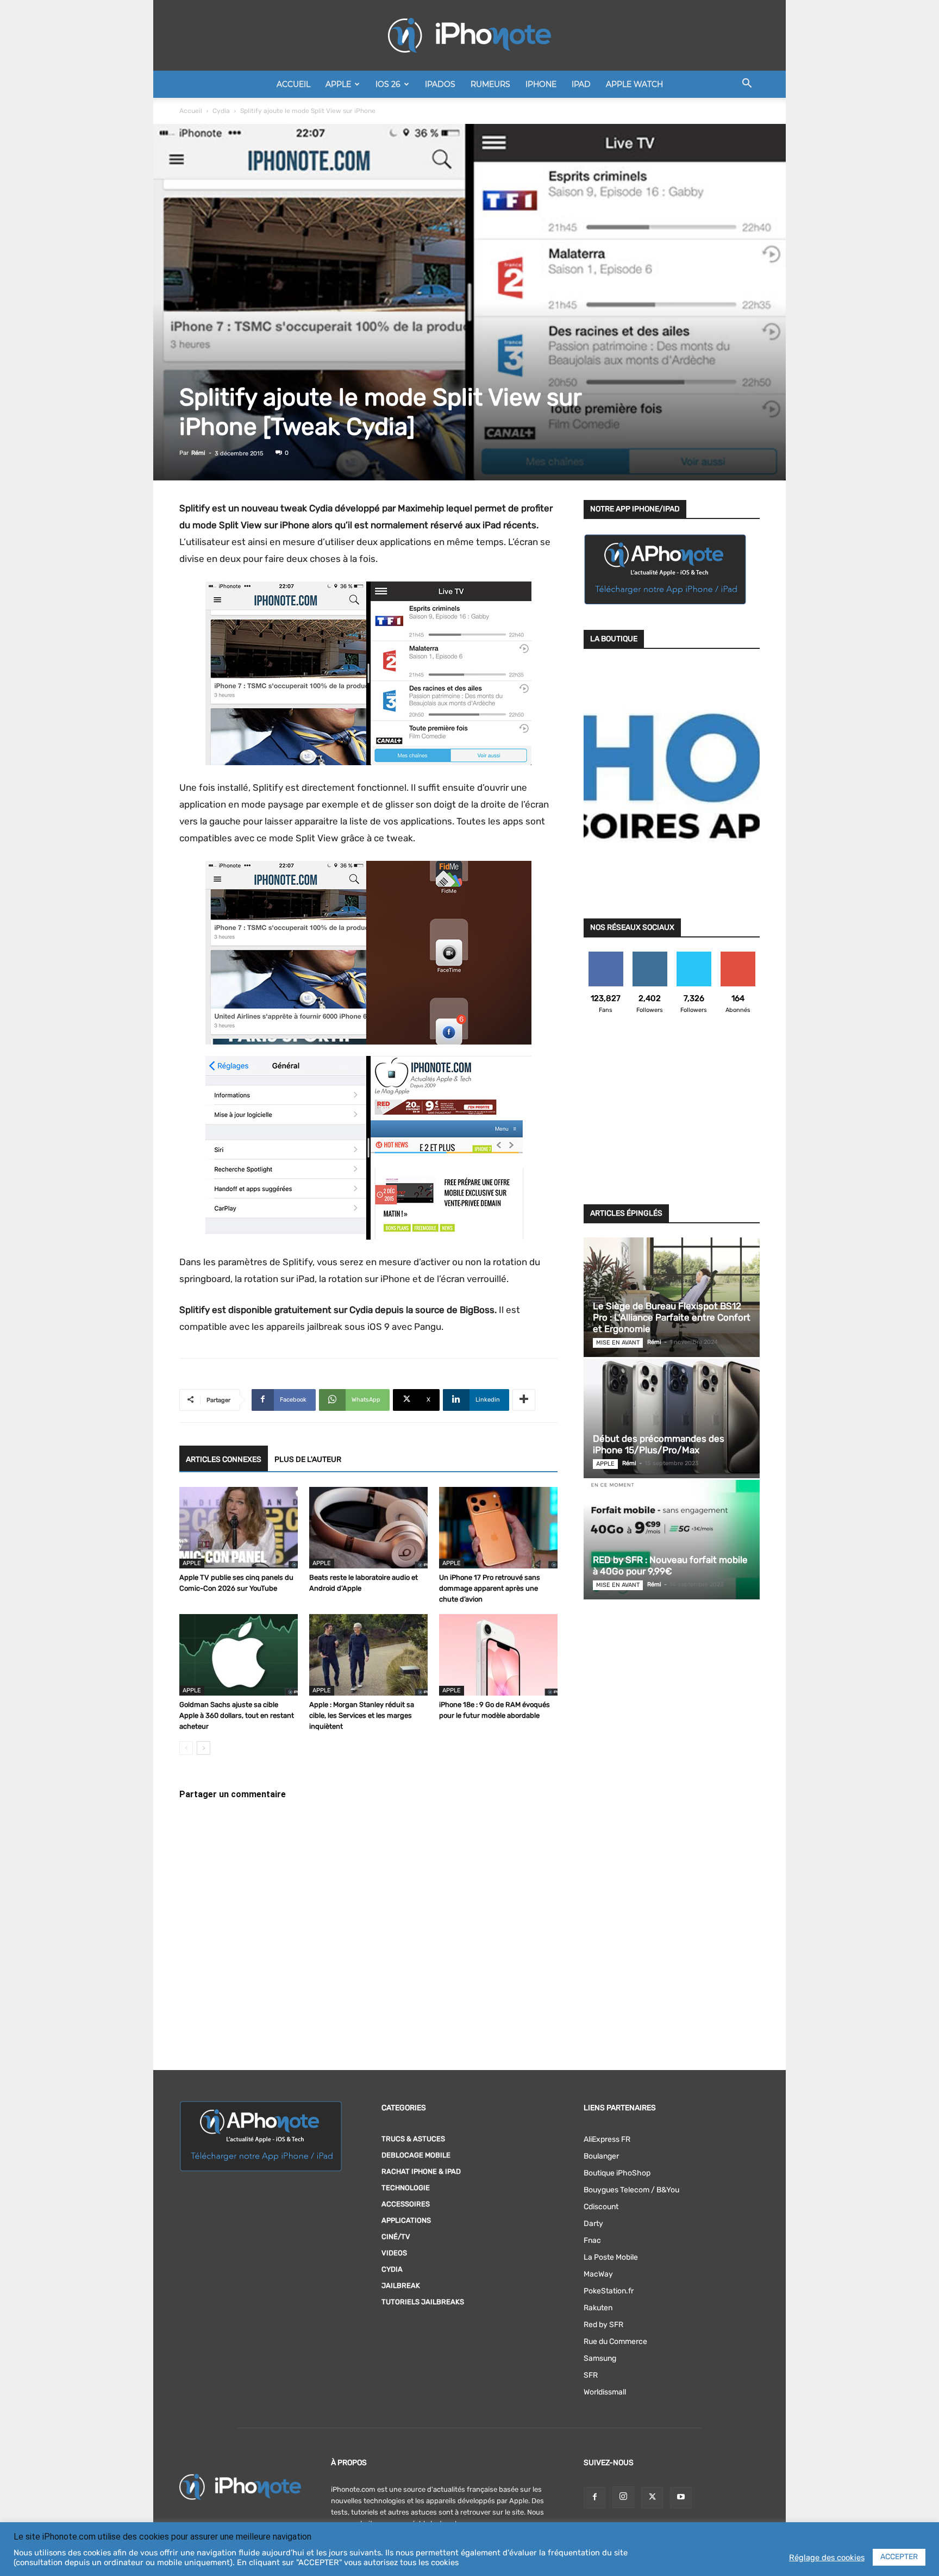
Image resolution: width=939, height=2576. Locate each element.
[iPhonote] (469, 35)
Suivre (650, 956)
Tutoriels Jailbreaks (423, 2302)
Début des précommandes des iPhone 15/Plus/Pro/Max (659, 1444)
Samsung (600, 2358)
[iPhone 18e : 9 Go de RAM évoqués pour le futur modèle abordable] (498, 1655)
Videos (394, 2253)
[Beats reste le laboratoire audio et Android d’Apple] (368, 1528)
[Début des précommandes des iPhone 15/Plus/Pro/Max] (672, 1418)
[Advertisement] (672, 1116)
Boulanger (601, 2156)
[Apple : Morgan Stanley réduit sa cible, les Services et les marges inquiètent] (368, 1655)
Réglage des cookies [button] (827, 2558)
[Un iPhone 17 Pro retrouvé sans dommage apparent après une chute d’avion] (498, 1528)
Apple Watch (634, 84)
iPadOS (440, 84)
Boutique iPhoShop (617, 2173)
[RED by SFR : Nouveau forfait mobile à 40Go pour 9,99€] (672, 1540)
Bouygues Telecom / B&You (631, 2190)
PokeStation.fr (609, 2291)
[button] (747, 85)
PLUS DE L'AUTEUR (308, 1459)
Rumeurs (490, 84)
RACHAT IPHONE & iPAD (421, 2171)
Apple (338, 84)
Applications (406, 2220)
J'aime (606, 956)
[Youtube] (681, 2498)
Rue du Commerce (615, 2341)
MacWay (598, 2274)
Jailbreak (401, 2286)
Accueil (293, 84)
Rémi (198, 453)
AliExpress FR (607, 2139)
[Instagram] (623, 2497)
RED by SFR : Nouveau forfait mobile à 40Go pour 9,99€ (670, 1565)
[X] (652, 2498)
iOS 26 (388, 84)
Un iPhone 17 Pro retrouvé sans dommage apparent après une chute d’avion (490, 1588)
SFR (591, 2375)
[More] (524, 1400)
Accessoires (406, 2204)
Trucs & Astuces (413, 2139)
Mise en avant (618, 1343)
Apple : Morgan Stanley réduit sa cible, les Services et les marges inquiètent (362, 1715)
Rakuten (598, 2308)
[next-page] (204, 1748)
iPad (581, 84)
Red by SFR (603, 2325)
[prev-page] (186, 1748)
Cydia (221, 111)
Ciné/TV (396, 2237)
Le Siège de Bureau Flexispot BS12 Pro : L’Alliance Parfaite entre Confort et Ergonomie (672, 1317)
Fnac (592, 2240)
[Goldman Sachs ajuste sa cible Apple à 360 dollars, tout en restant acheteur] (239, 1655)
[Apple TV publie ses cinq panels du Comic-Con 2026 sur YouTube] (239, 1528)
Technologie (406, 2188)
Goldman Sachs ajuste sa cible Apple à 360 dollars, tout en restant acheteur (237, 1715)
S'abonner (738, 956)
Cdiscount (601, 2207)
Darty (593, 2224)
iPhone (541, 84)
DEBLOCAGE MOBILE (416, 2155)
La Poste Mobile (611, 2257)
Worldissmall (605, 2392)
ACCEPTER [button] (899, 2557)
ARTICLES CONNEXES (224, 1459)
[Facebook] (594, 2498)
